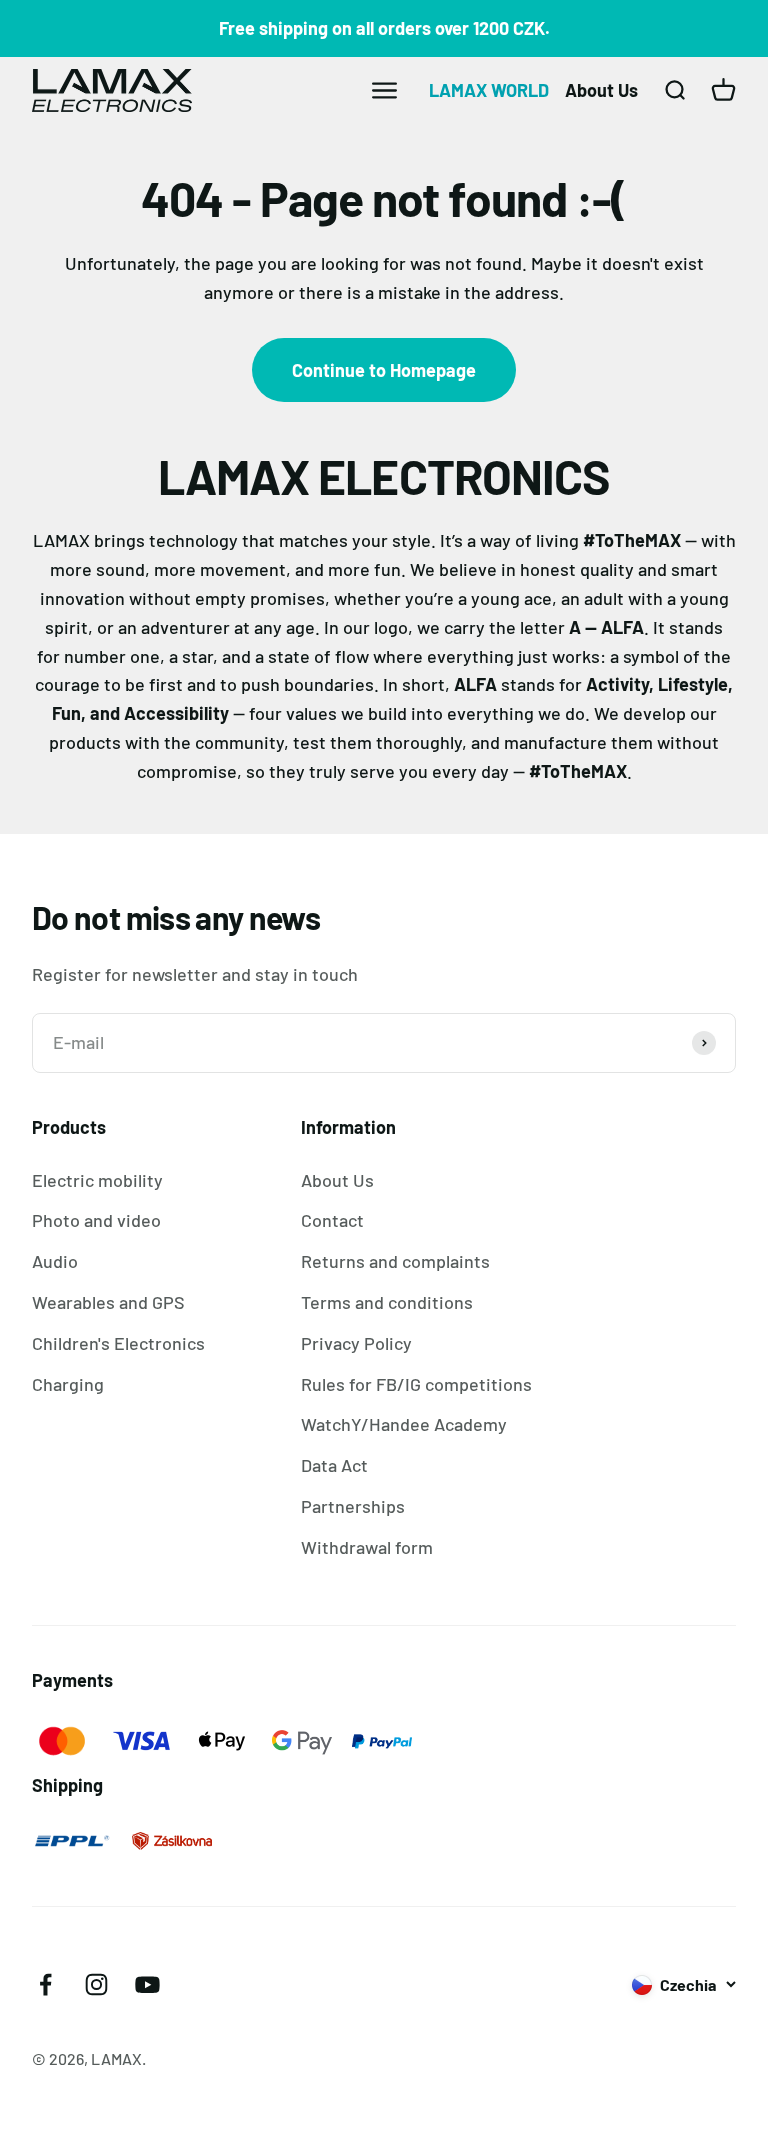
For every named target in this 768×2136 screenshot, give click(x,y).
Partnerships (353, 1506)
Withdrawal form (367, 1547)
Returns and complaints (395, 1261)
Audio (55, 1261)
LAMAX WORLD (489, 90)
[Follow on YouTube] (147, 1984)
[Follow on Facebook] (45, 1984)
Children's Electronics (118, 1343)
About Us (601, 90)
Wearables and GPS (108, 1302)
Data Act (334, 1465)
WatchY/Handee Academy (404, 1424)
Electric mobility (97, 1180)
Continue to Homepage (384, 370)
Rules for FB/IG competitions (416, 1384)
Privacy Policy (356, 1343)
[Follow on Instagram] (96, 1984)
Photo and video (96, 1220)
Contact (332, 1220)
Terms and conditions (387, 1302)
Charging (68, 1384)
